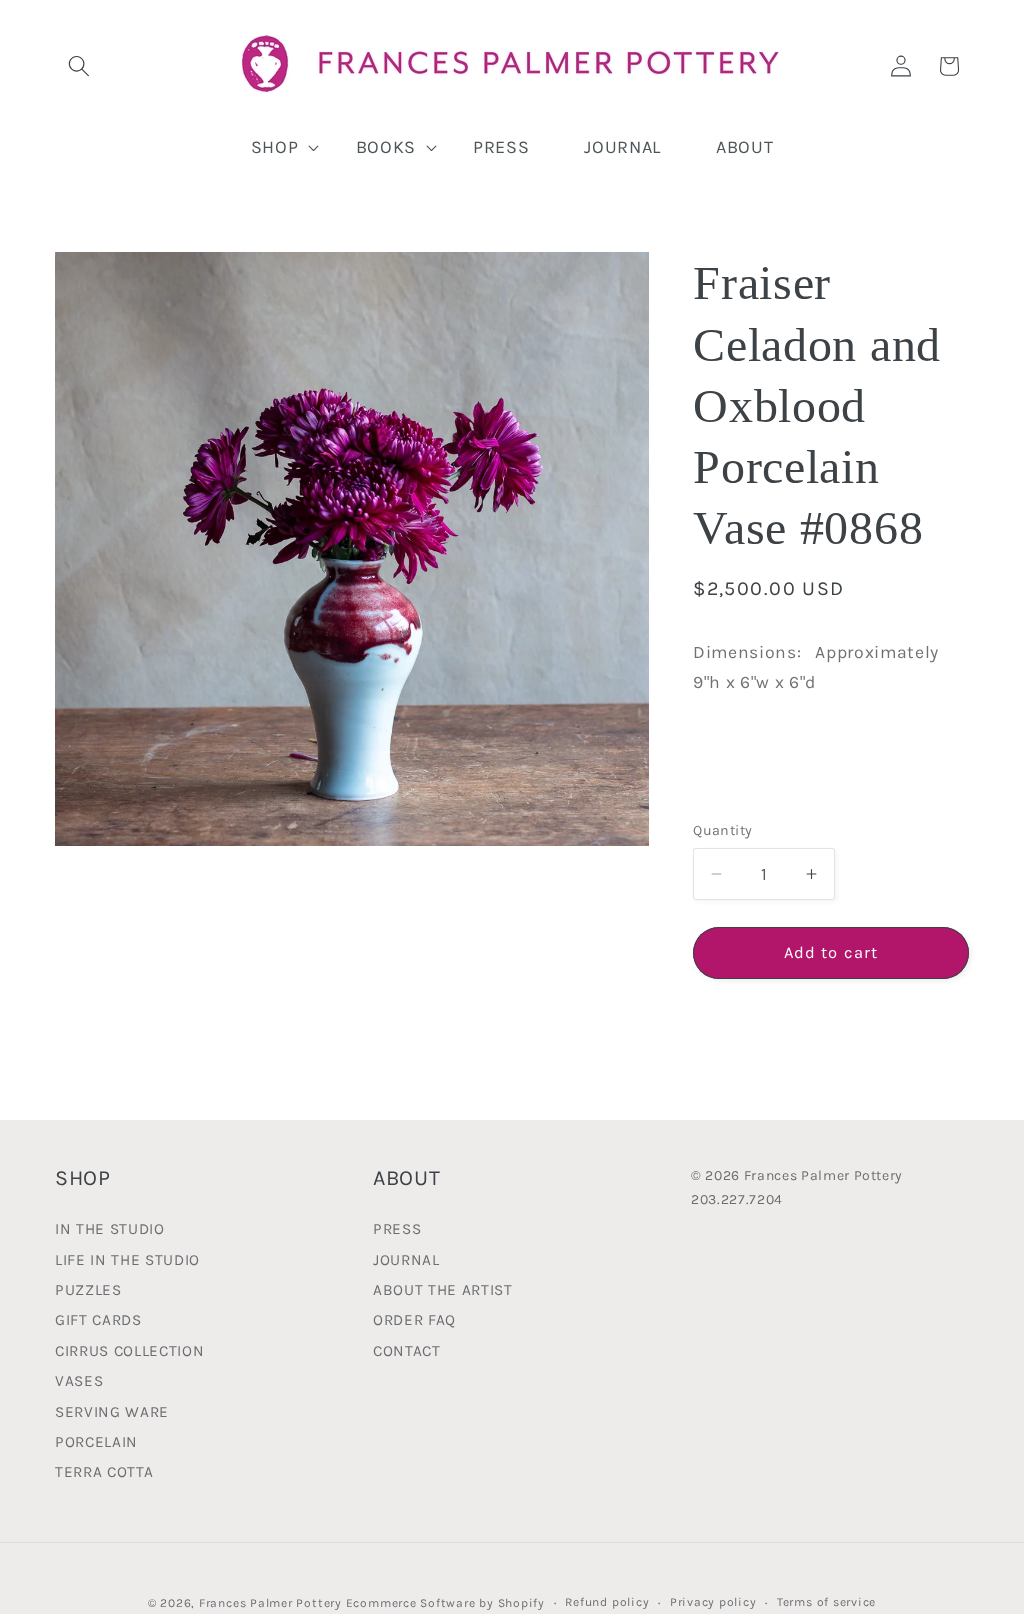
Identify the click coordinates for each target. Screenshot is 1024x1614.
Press (397, 1230)
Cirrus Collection (129, 1351)
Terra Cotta (104, 1472)
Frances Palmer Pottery (270, 1603)
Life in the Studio (127, 1260)
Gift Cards (98, 1320)
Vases (79, 1381)
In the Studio (110, 1230)
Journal (406, 1260)
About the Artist (443, 1290)
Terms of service (826, 1602)
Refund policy (607, 1602)
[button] (79, 66)
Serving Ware (112, 1412)
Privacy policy (713, 1602)
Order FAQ (414, 1320)
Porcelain (96, 1442)
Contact (407, 1351)
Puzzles (88, 1290)
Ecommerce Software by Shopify (445, 1603)
